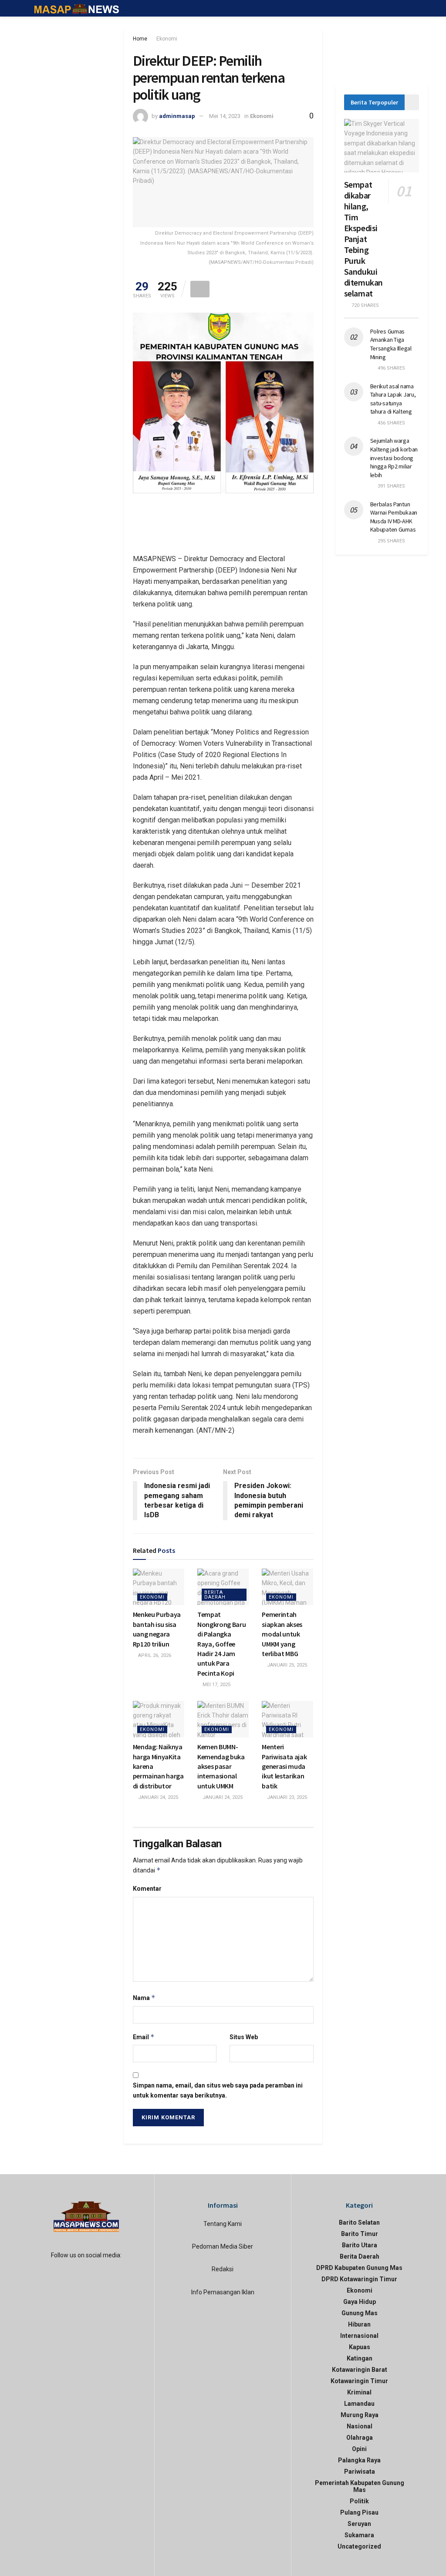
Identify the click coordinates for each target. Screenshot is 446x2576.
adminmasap (177, 116)
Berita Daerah (215, 1595)
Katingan (360, 2358)
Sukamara (359, 2535)
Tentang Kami (223, 2224)
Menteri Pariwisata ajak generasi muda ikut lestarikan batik (284, 1766)
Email (144, 2037)
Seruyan (359, 2524)
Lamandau (359, 2404)
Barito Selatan (359, 2222)
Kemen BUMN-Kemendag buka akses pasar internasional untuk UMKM (221, 1766)
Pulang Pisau (359, 2512)
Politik (359, 2501)
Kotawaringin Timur (359, 2381)
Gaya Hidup (360, 2302)
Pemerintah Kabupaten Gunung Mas (360, 2486)
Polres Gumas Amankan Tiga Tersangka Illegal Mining (391, 344)
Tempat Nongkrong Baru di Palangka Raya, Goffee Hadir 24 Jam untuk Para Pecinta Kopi (222, 1643)
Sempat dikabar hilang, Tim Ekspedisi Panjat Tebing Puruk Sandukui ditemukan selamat (363, 239)
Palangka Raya (359, 2460)
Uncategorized (359, 2546)
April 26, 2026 (154, 1655)
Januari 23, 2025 (286, 1797)
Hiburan (359, 2324)
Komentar (147, 1889)
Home (140, 39)
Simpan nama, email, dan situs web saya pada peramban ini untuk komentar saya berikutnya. (218, 2090)
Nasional (360, 2426)
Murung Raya (360, 2415)
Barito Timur (360, 2234)
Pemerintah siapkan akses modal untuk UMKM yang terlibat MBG (282, 1634)
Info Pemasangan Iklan (223, 2292)
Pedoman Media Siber (223, 2246)
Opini (359, 2449)
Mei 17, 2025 (216, 1685)
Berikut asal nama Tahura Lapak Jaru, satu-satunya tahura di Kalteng (393, 399)
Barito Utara (360, 2245)
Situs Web (244, 2037)
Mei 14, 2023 (225, 116)
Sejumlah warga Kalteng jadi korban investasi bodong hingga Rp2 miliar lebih (394, 458)
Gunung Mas (360, 2313)
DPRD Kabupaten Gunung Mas (359, 2268)
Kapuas (360, 2347)
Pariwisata (360, 2472)
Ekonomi (167, 39)
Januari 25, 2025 (286, 1665)
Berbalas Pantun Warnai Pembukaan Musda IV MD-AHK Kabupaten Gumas (394, 517)
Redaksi (223, 2269)
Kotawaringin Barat (360, 2370)
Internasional (359, 2336)
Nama (144, 1998)
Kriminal (359, 2392)
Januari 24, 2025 (157, 1797)
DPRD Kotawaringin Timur (359, 2279)
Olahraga (360, 2438)
